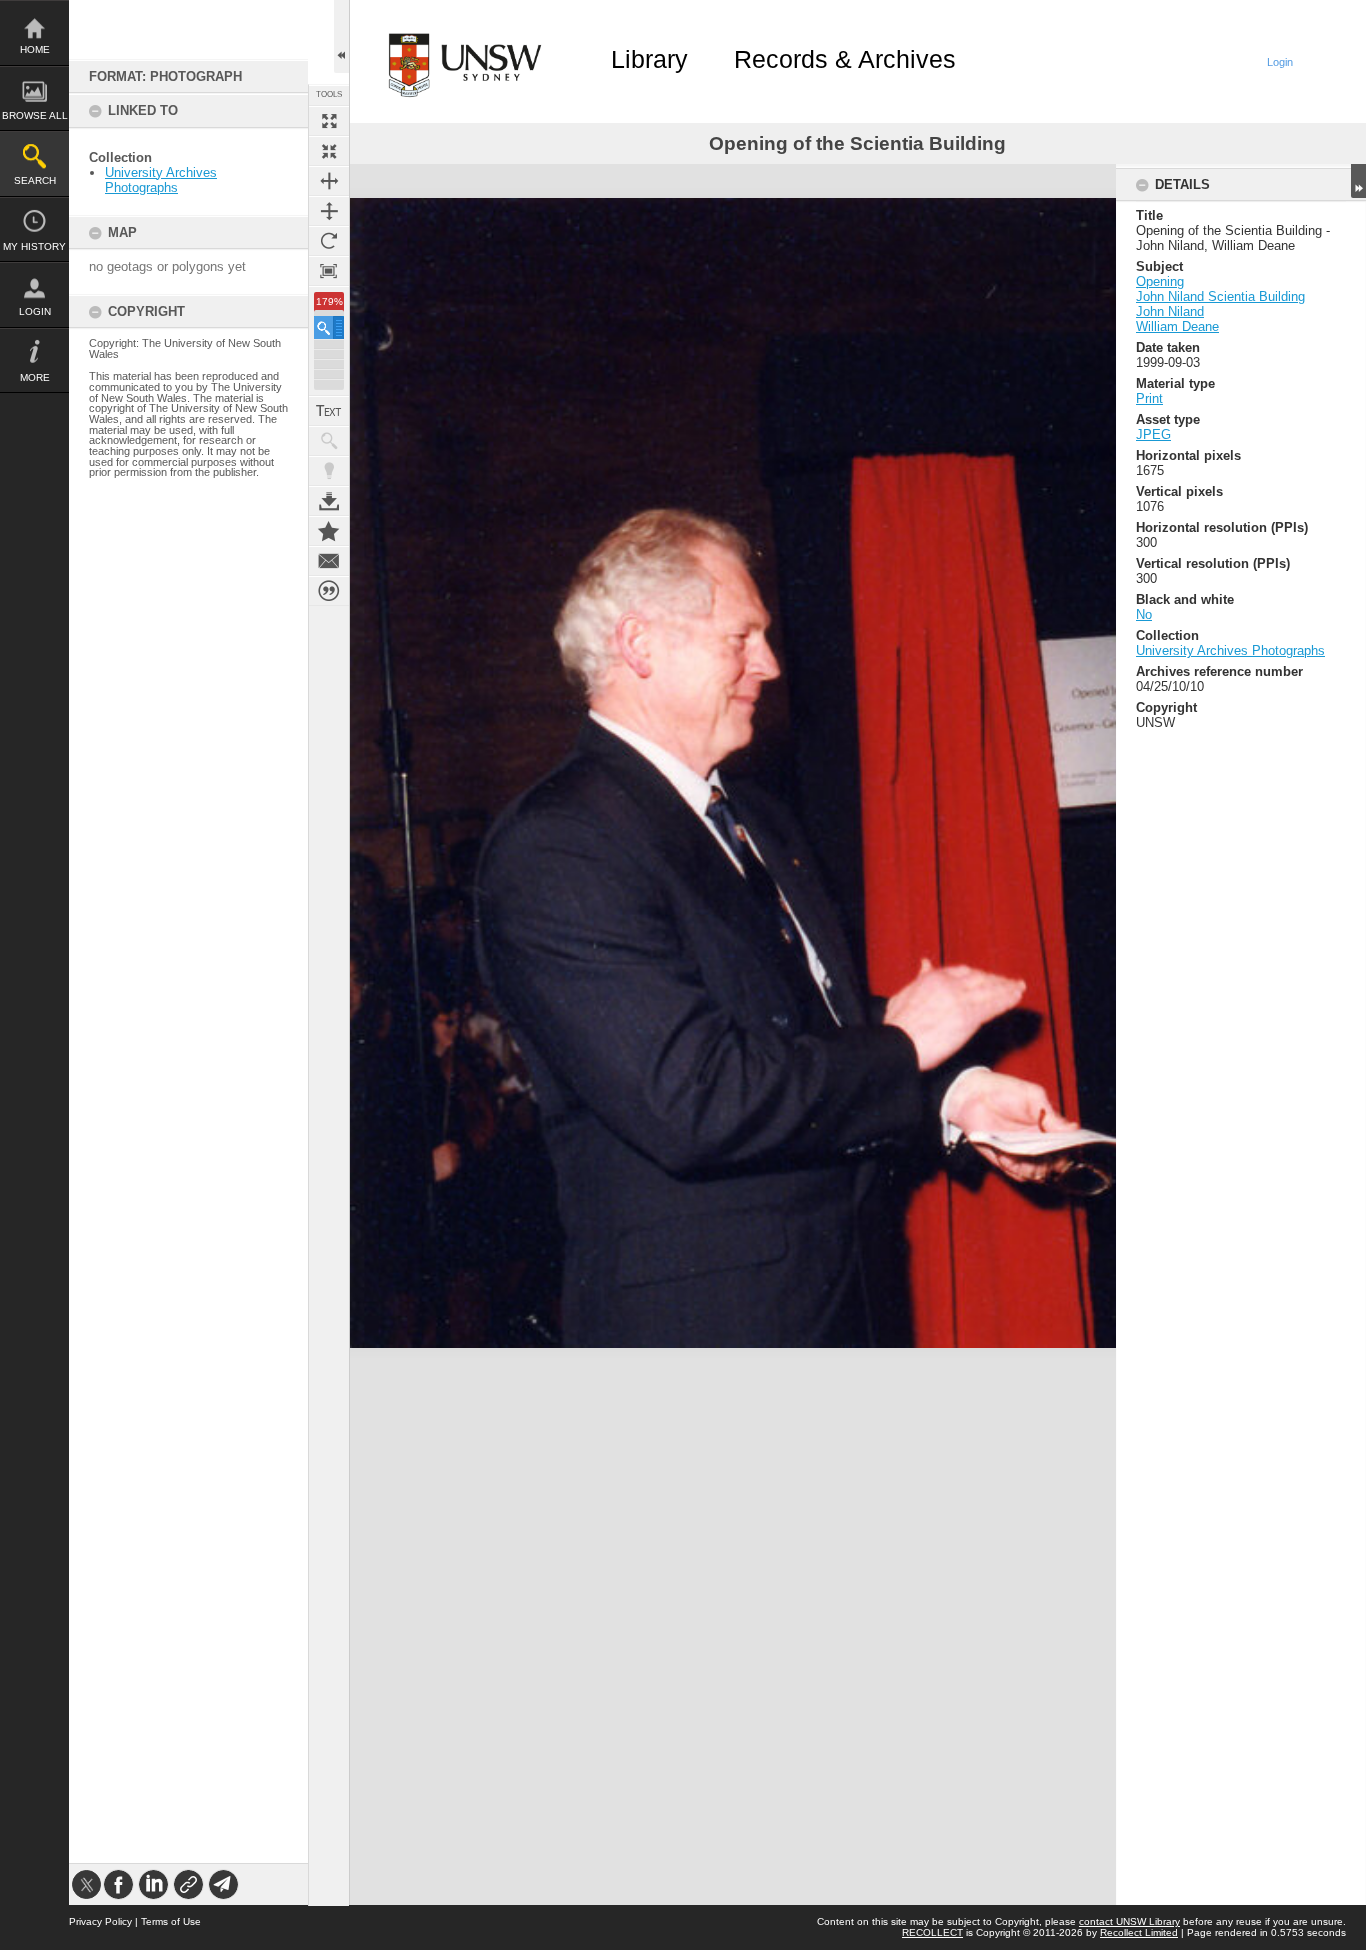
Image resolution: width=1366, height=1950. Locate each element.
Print (1149, 398)
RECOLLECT (932, 1932)
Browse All (35, 115)
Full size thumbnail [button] (329, 121)
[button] (329, 327)
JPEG (1153, 434)
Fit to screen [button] (329, 151)
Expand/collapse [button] (1358, 181)
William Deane (1177, 326)
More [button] (35, 377)
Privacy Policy (100, 1921)
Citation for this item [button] (329, 591)
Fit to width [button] (329, 181)
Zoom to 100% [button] (329, 271)
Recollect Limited (1139, 1932)
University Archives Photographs (161, 180)
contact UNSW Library (1129, 1921)
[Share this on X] (86, 1884)
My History (34, 246)
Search (35, 180)
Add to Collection (329, 531)
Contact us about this (329, 561)
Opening (1160, 281)
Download (329, 501)
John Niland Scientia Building (1220, 296)
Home (35, 49)
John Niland (1170, 311)
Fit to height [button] (329, 211)
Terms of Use (171, 1921)
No (1144, 614)
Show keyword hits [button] (329, 441)
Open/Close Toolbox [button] (341, 36)
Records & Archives (845, 59)
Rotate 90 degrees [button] (329, 241)
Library (649, 59)
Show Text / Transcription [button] (329, 411)
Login (35, 311)
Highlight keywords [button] (329, 471)
